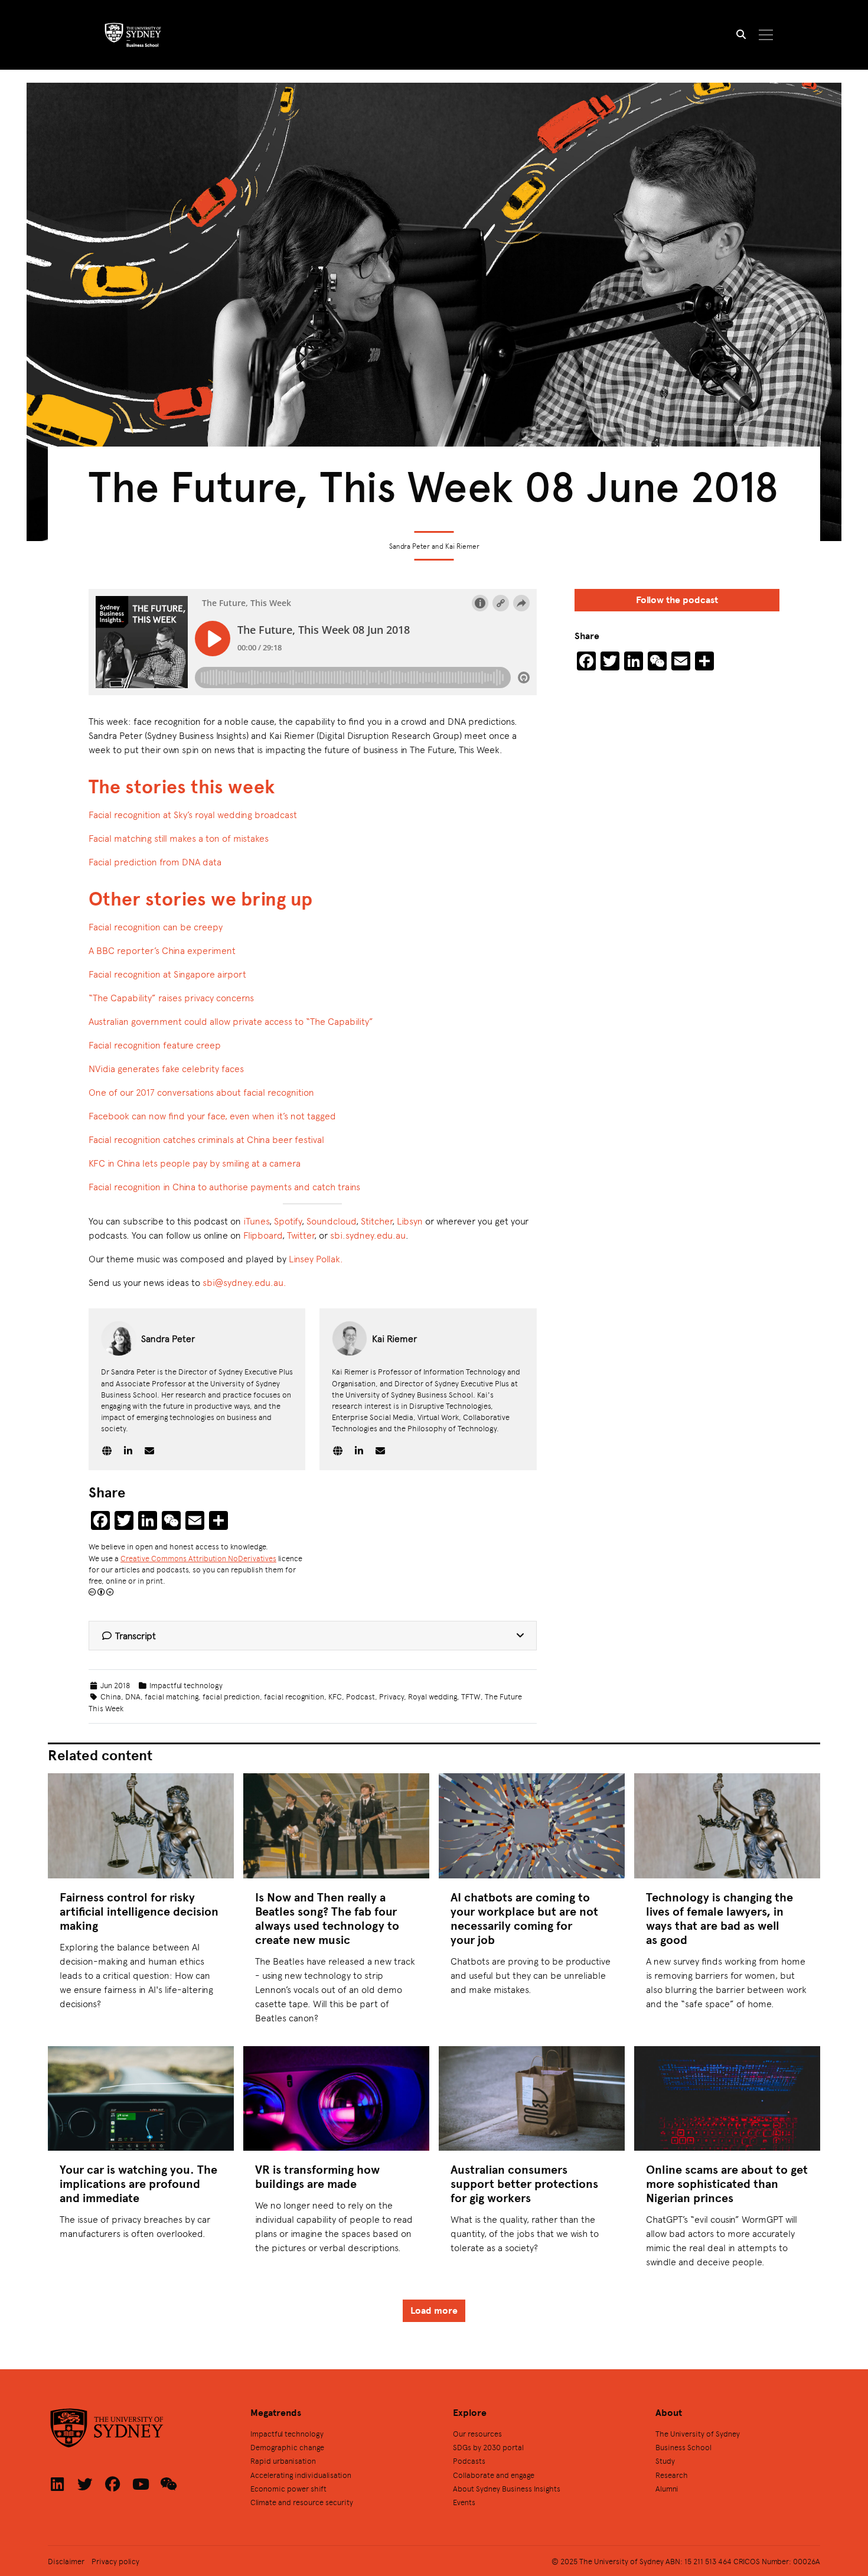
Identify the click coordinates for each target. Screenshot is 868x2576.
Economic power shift (288, 2488)
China (111, 1696)
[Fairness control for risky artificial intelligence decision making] (141, 1826)
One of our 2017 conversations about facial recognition (203, 1092)
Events (464, 2502)
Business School (683, 2447)
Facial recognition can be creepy (156, 926)
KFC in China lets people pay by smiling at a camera (195, 1163)
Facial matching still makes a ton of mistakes (179, 838)
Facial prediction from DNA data (155, 862)
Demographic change (287, 2447)
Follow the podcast (677, 600)
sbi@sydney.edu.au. (244, 1282)
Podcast (360, 1696)
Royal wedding (433, 1696)
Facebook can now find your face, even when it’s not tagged (212, 1116)
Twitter (301, 1235)
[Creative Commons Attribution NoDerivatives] (101, 1592)
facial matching (172, 1696)
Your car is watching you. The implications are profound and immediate (138, 2183)
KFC (335, 1696)
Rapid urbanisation (283, 2461)
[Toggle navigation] (766, 35)
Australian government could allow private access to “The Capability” (231, 1021)
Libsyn (410, 1221)
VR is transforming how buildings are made (317, 2176)
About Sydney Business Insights (507, 2488)
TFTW (471, 1696)
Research (672, 2475)
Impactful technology (186, 1685)
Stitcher (376, 1221)
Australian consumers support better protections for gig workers (524, 2183)
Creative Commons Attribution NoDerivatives (198, 1558)
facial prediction (231, 1696)
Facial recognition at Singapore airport (167, 974)
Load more (434, 2310)
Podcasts (469, 2461)
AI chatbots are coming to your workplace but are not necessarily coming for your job (524, 1918)
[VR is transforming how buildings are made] (336, 2098)
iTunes (256, 1221)
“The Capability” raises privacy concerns (171, 997)
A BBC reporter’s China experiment (162, 950)
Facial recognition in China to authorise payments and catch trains (224, 1186)
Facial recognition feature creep (155, 1045)
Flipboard (263, 1235)
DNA (133, 1696)
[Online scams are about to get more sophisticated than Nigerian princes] (727, 2098)
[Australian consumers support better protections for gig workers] (532, 2098)
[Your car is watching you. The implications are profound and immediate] (141, 2098)
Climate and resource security (302, 2502)
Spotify (288, 1221)
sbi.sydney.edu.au (368, 1235)
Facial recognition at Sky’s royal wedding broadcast (193, 814)
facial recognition (294, 1696)
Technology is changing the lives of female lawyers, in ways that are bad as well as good (719, 1918)
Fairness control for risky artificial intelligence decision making (139, 1911)
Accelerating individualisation (301, 2475)
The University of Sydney (698, 2433)
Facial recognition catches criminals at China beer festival (206, 1139)
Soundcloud (331, 1221)
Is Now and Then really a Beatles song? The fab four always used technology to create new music (327, 1918)
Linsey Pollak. (316, 1258)
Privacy (391, 1696)
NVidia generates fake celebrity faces (166, 1068)
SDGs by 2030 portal (488, 2447)
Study (665, 2461)
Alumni (667, 2488)
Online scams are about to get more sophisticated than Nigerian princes (727, 2183)
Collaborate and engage (494, 2475)
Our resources (477, 2433)
